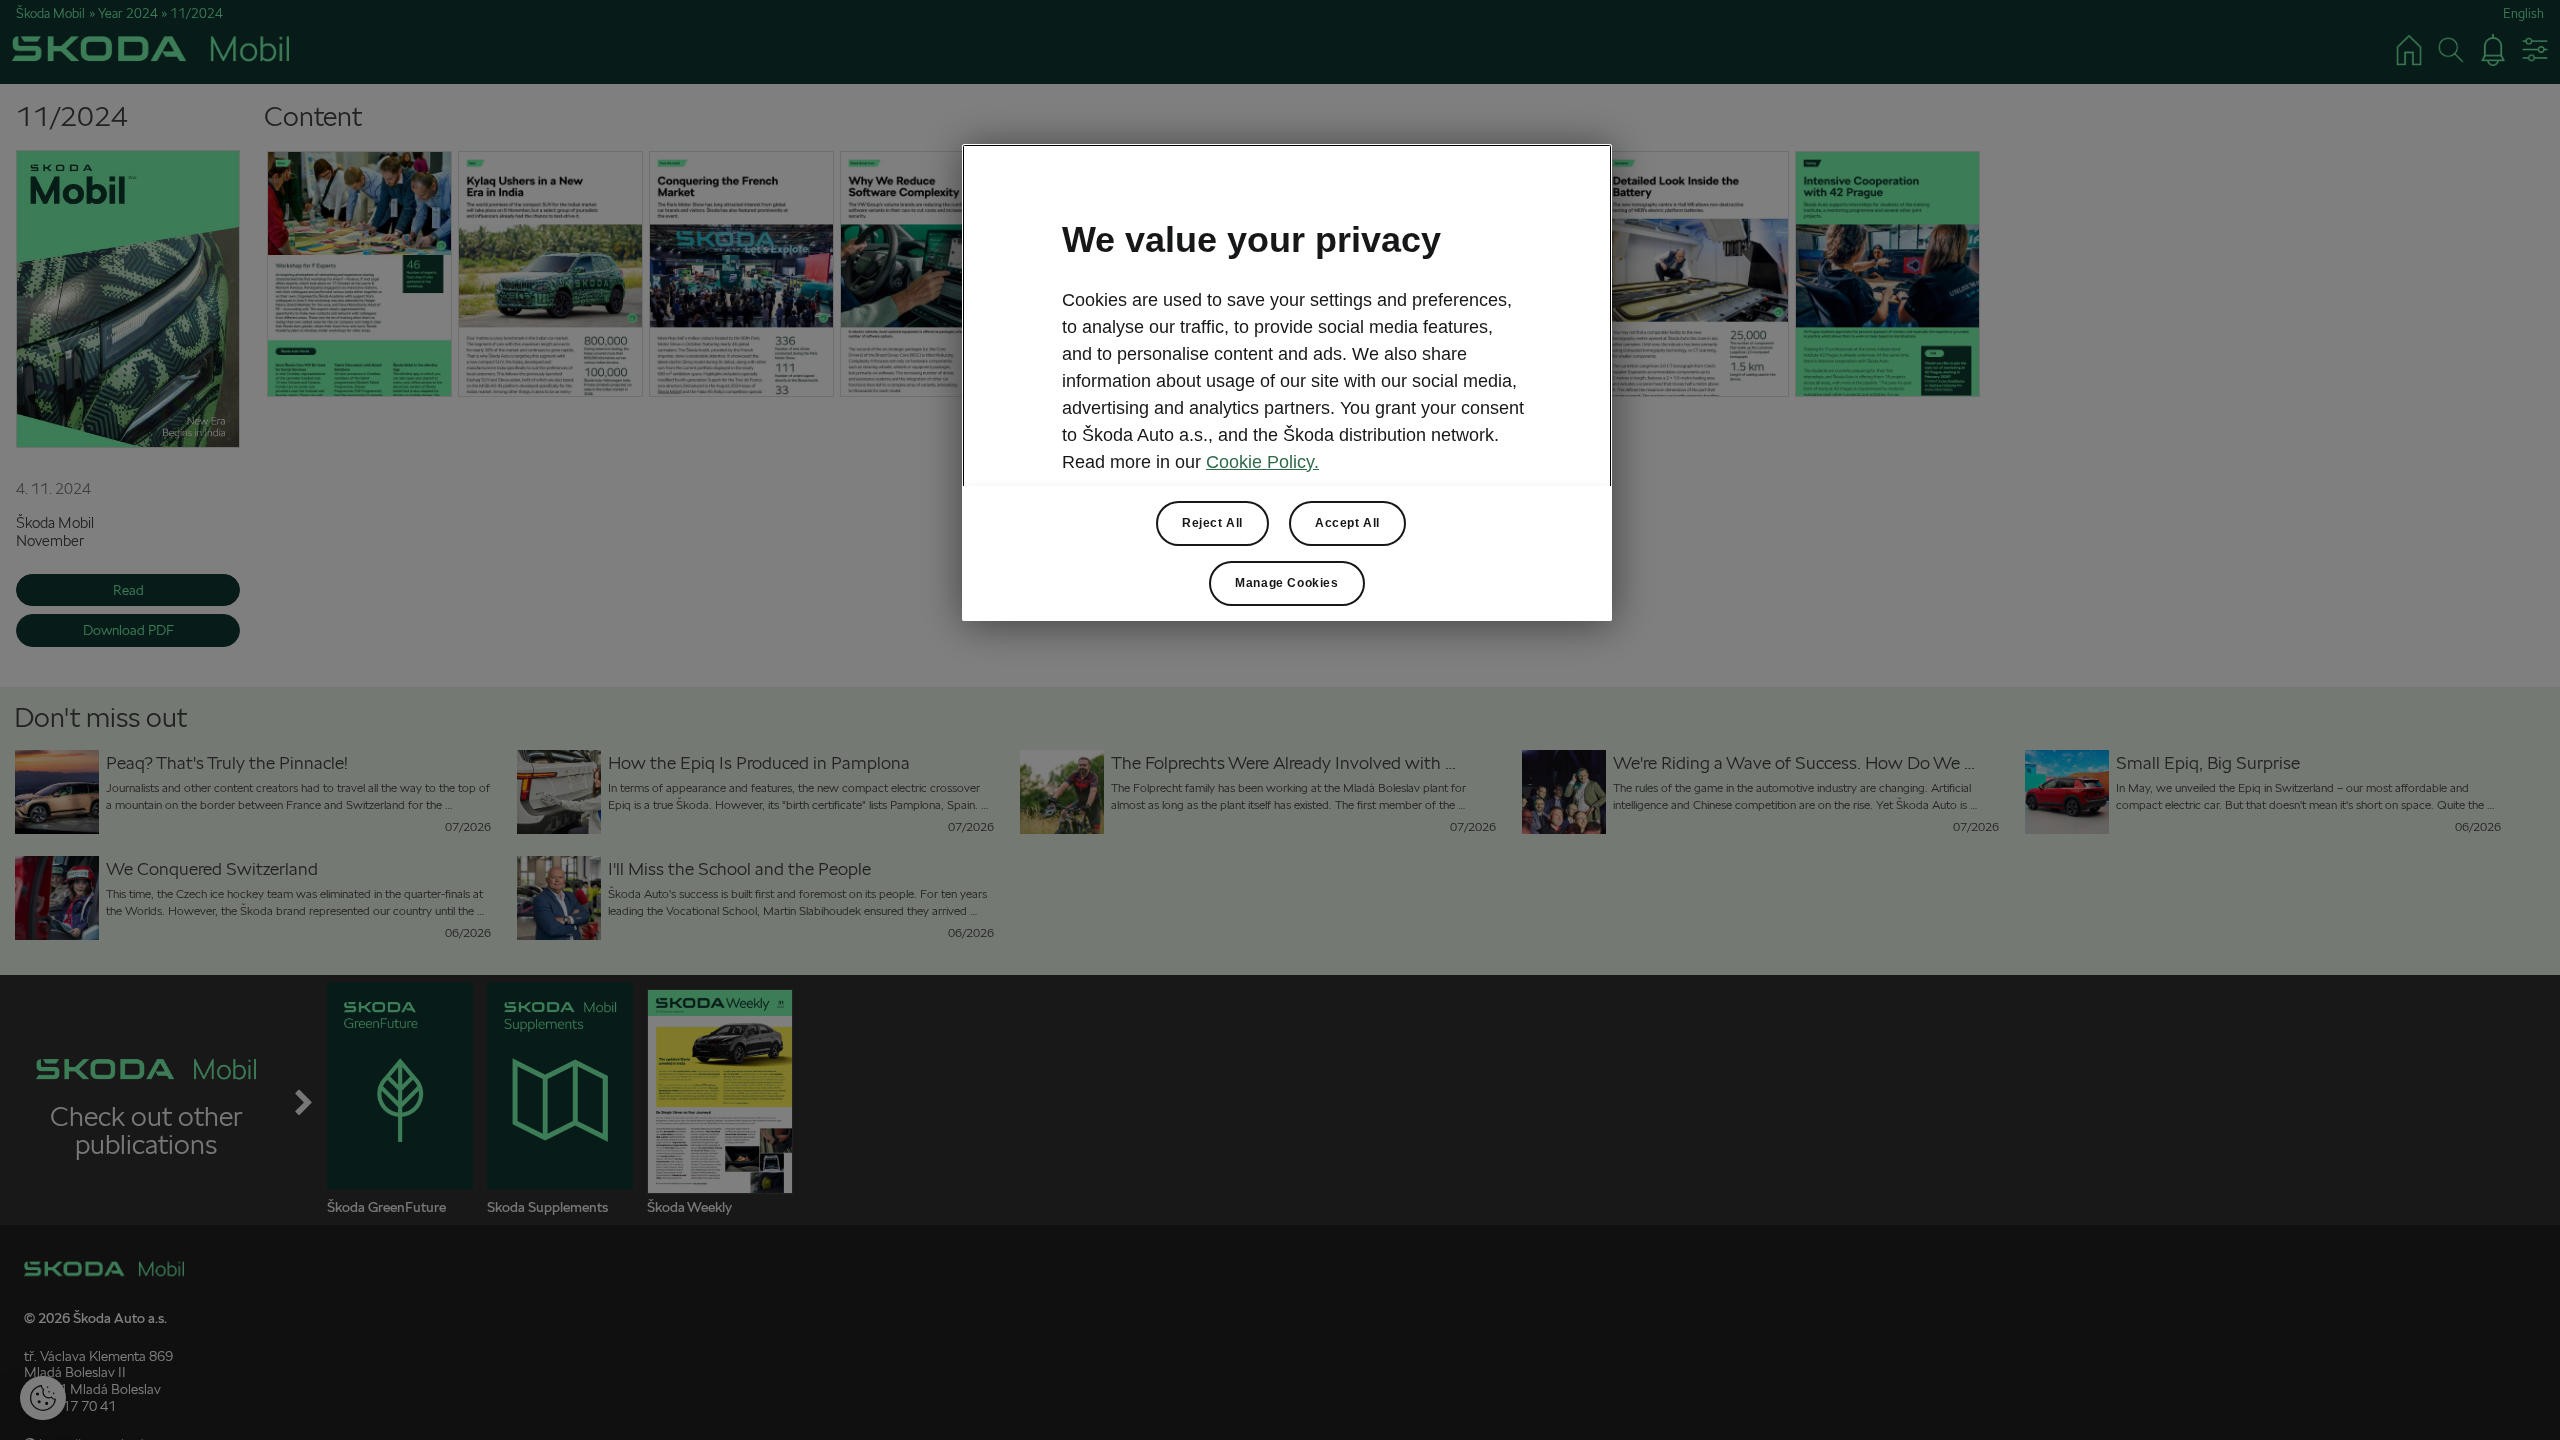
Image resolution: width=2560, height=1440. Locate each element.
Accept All (1347, 523)
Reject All (1212, 523)
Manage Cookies (1286, 583)
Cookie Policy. (1262, 462)
